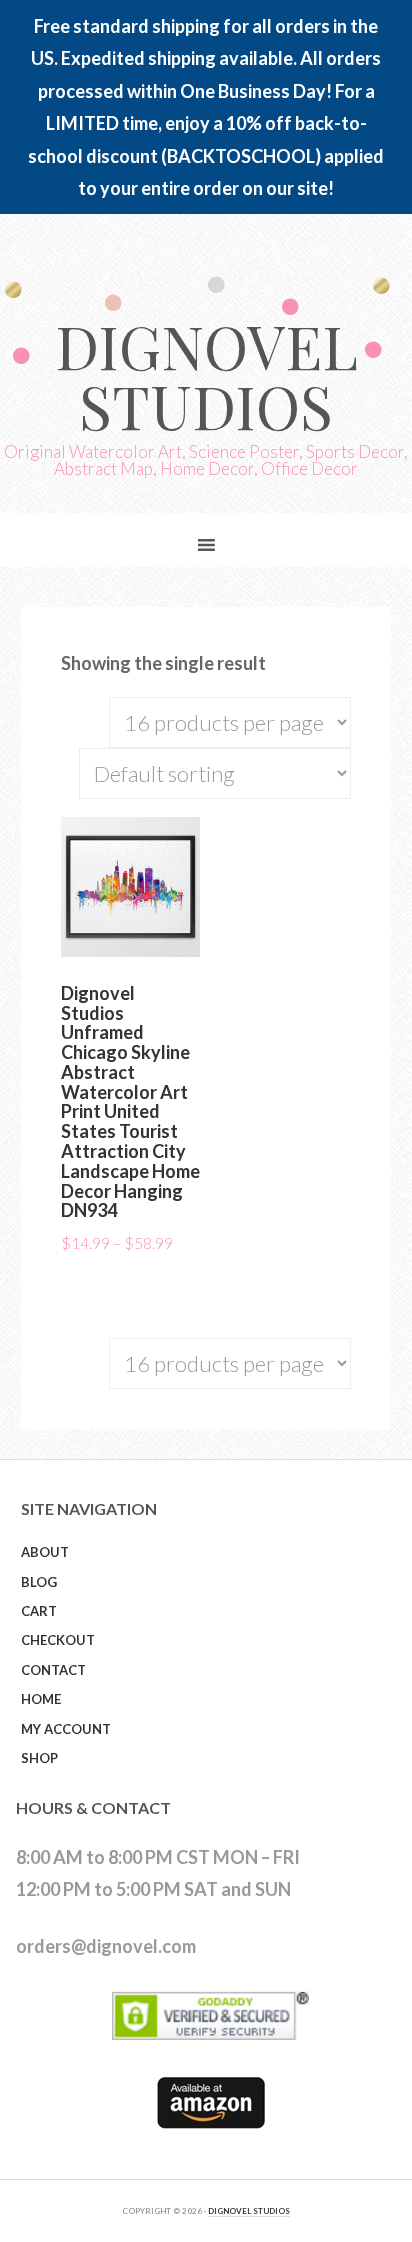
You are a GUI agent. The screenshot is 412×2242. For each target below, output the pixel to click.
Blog (39, 1582)
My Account (66, 1729)
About (45, 1552)
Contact (53, 1670)
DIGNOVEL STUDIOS (249, 2211)
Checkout (58, 1640)
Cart (39, 1611)
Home (41, 1699)
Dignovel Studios (206, 375)
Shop (39, 1758)
